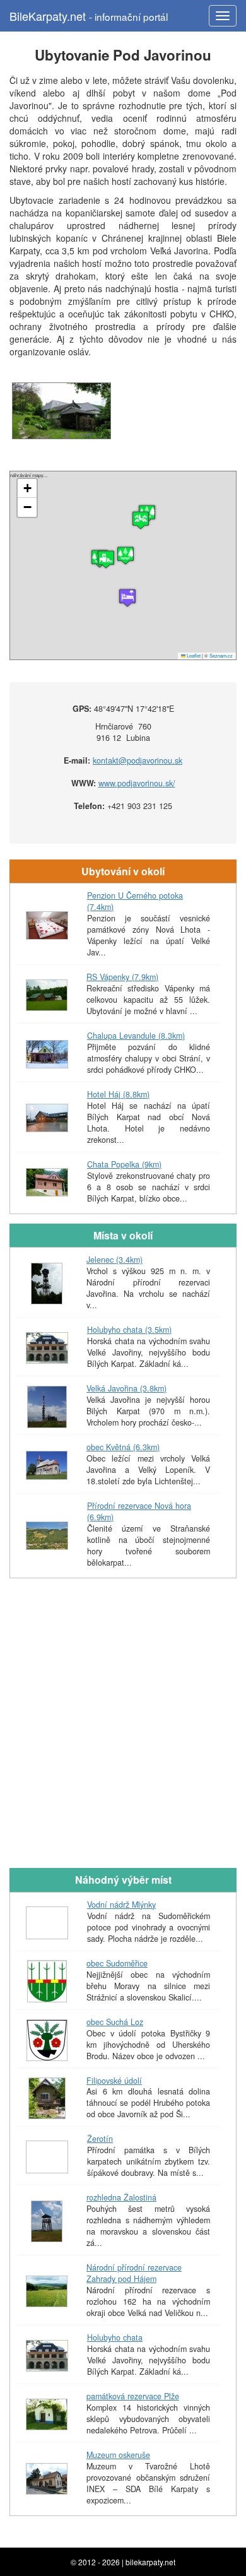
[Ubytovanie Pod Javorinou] (61, 411)
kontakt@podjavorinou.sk (138, 760)
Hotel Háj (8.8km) (118, 1094)
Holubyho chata (115, 2337)
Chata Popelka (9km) (124, 1164)
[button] (141, 520)
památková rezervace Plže (133, 2396)
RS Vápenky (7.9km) (122, 977)
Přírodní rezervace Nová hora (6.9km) (139, 1511)
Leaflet (193, 655)
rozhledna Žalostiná (121, 2197)
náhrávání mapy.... (121, 565)
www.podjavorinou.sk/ (137, 783)
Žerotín (100, 2139)
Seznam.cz (221, 655)
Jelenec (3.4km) (114, 1260)
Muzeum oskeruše (118, 2455)
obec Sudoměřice (117, 1963)
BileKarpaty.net (89, 16)
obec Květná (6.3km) (123, 1447)
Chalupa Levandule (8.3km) (136, 1036)
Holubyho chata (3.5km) (129, 1330)
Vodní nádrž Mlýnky (121, 1905)
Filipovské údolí (114, 2081)
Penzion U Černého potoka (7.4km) (135, 901)
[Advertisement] (123, 1732)
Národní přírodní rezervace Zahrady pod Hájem (134, 2273)
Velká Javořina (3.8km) (126, 1388)
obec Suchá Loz (115, 2022)
